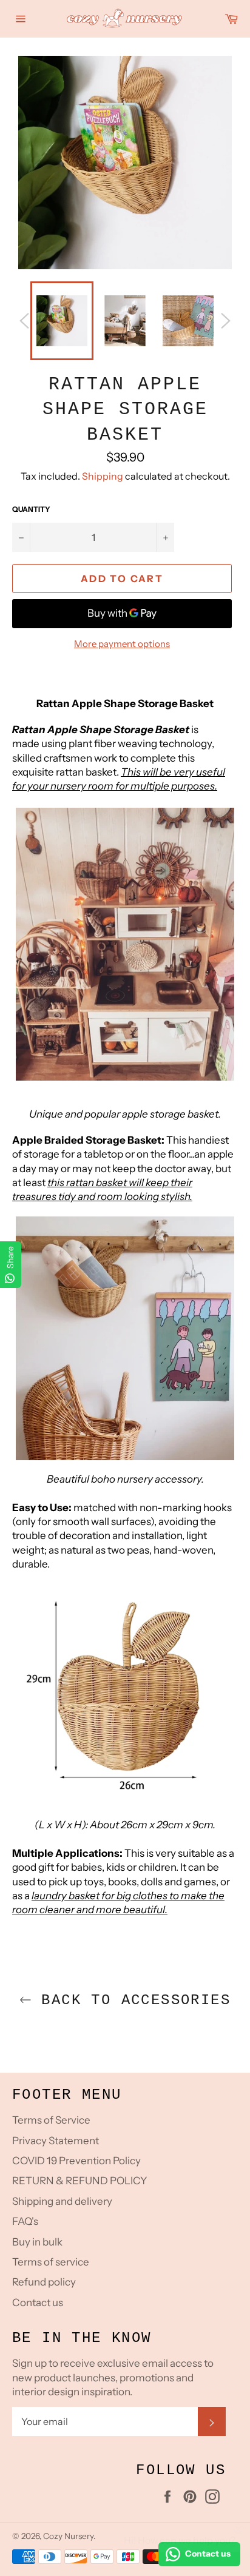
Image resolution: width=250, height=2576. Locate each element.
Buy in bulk (37, 2242)
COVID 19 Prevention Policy (76, 2161)
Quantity (31, 509)
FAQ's (25, 2221)
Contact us (38, 2303)
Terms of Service (51, 2120)
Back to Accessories (131, 2000)
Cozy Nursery (68, 2536)
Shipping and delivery (62, 2201)
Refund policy (44, 2282)
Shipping (103, 476)
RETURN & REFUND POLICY (79, 2181)
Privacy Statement (56, 2141)
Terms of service (51, 2262)
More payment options (122, 644)
